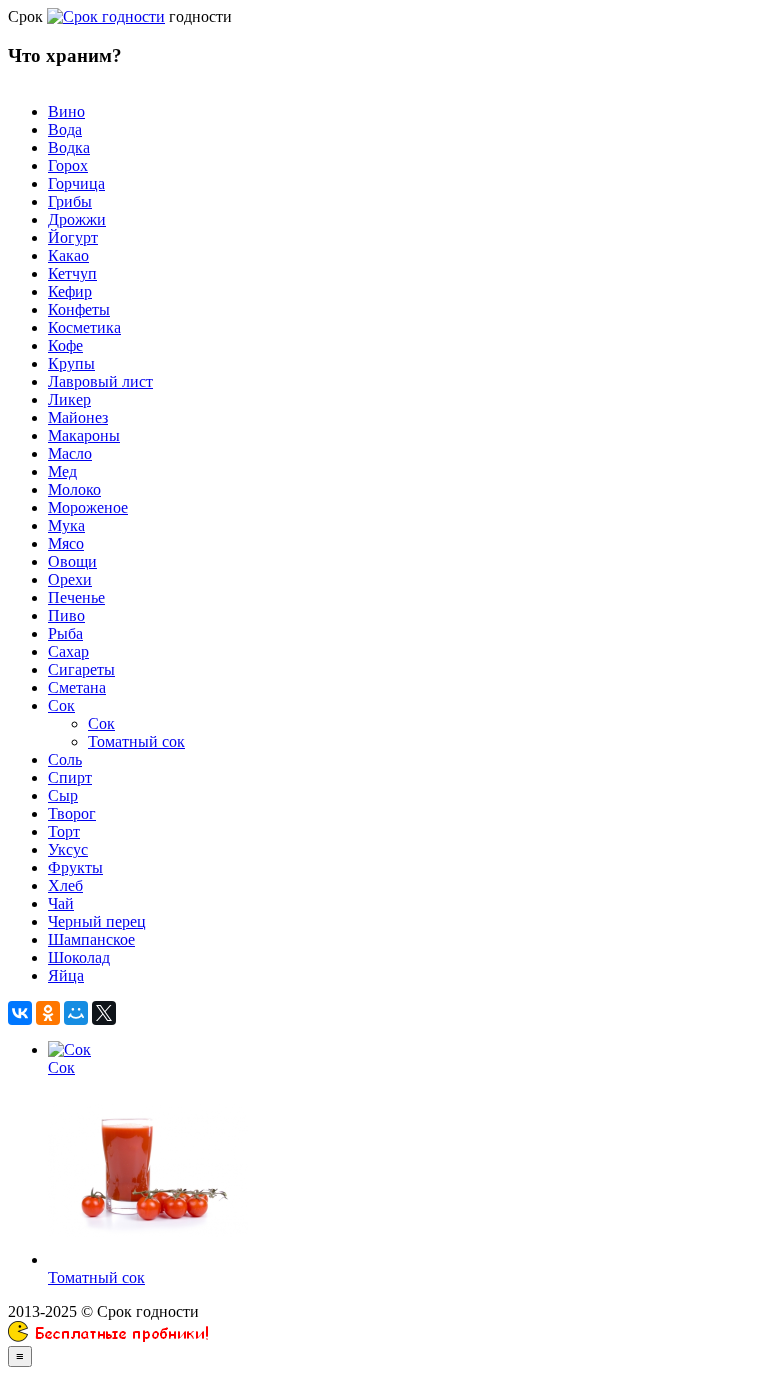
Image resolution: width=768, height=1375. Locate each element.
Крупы (71, 363)
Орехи (70, 579)
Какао (68, 255)
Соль (65, 759)
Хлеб (65, 885)
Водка (69, 147)
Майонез (78, 417)
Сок (61, 705)
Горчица (76, 183)
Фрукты (75, 867)
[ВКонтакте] (20, 1013)
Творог (72, 813)
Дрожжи (77, 219)
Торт (64, 831)
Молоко (74, 489)
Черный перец (97, 921)
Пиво (66, 615)
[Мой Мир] (76, 1013)
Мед (62, 471)
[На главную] (106, 16)
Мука (66, 525)
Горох (68, 165)
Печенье (76, 597)
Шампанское (91, 939)
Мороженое (88, 507)
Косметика (84, 327)
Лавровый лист (100, 381)
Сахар (68, 651)
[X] (104, 1013)
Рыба (65, 633)
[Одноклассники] (48, 1013)
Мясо (66, 543)
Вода (65, 129)
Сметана (77, 687)
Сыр (63, 795)
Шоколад (79, 957)
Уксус (68, 849)
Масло (70, 453)
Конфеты (79, 309)
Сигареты (81, 669)
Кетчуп (72, 273)
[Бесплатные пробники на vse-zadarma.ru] (108, 1336)
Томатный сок (136, 741)
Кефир (70, 291)
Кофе (65, 345)
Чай (61, 903)
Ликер (69, 399)
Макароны (84, 435)
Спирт (70, 777)
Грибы (70, 201)
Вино (66, 111)
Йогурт (73, 237)
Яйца (66, 975)
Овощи (72, 561)
